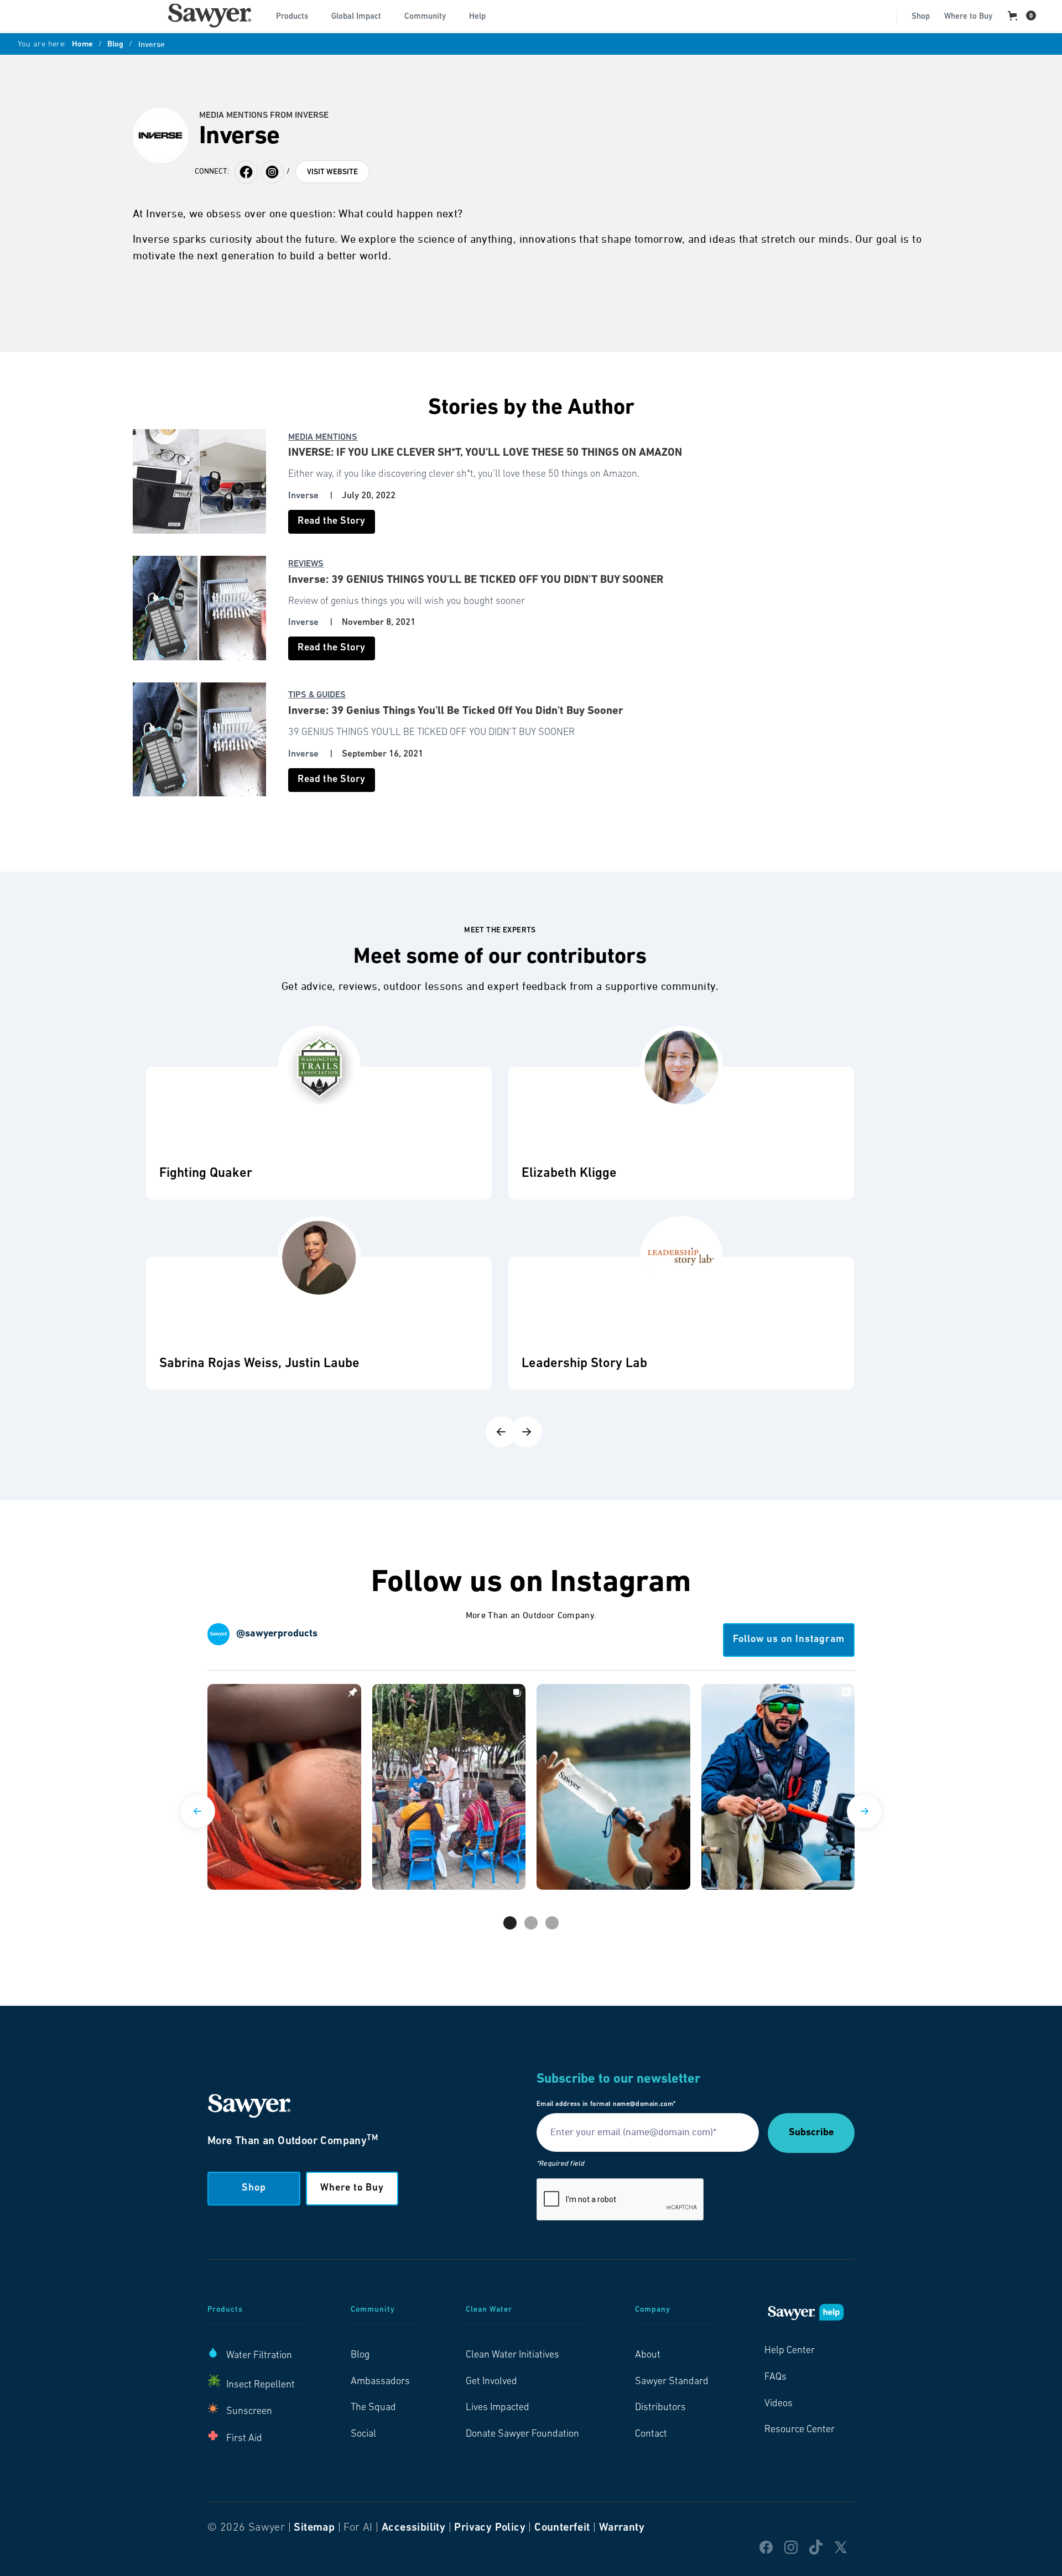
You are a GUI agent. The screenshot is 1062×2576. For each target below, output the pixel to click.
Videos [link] (779, 2404)
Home (82, 45)
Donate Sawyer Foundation (522, 2434)
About (648, 2355)
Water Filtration (259, 2356)
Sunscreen (249, 2412)
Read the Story (332, 522)
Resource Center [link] (800, 2430)
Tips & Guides (317, 695)
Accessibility (413, 2528)
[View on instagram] (284, 1787)
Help (477, 17)
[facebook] (272, 172)
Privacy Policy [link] (490, 2528)
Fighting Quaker (206, 1174)
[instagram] (246, 172)
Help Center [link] (790, 2351)
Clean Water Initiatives (512, 2355)
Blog (115, 45)
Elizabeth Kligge (569, 1174)
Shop (921, 17)
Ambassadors (380, 2382)
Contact (651, 2434)
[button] (296, 15)
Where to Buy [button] (352, 2188)
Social (363, 2434)
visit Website (332, 172)
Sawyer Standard (672, 2382)
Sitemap (314, 2528)
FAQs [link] (775, 2377)
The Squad (373, 2408)
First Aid (244, 2439)
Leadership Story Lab (584, 1364)
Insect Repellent (261, 2385)
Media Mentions (323, 437)
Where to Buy (968, 17)
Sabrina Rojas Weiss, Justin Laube (259, 1364)
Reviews (306, 564)
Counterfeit (562, 2528)
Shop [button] (254, 2188)
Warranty (622, 2528)
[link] (210, 15)
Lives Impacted (498, 2408)
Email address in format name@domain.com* (606, 2104)
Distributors (660, 2408)
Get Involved (491, 2382)
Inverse (303, 496)
